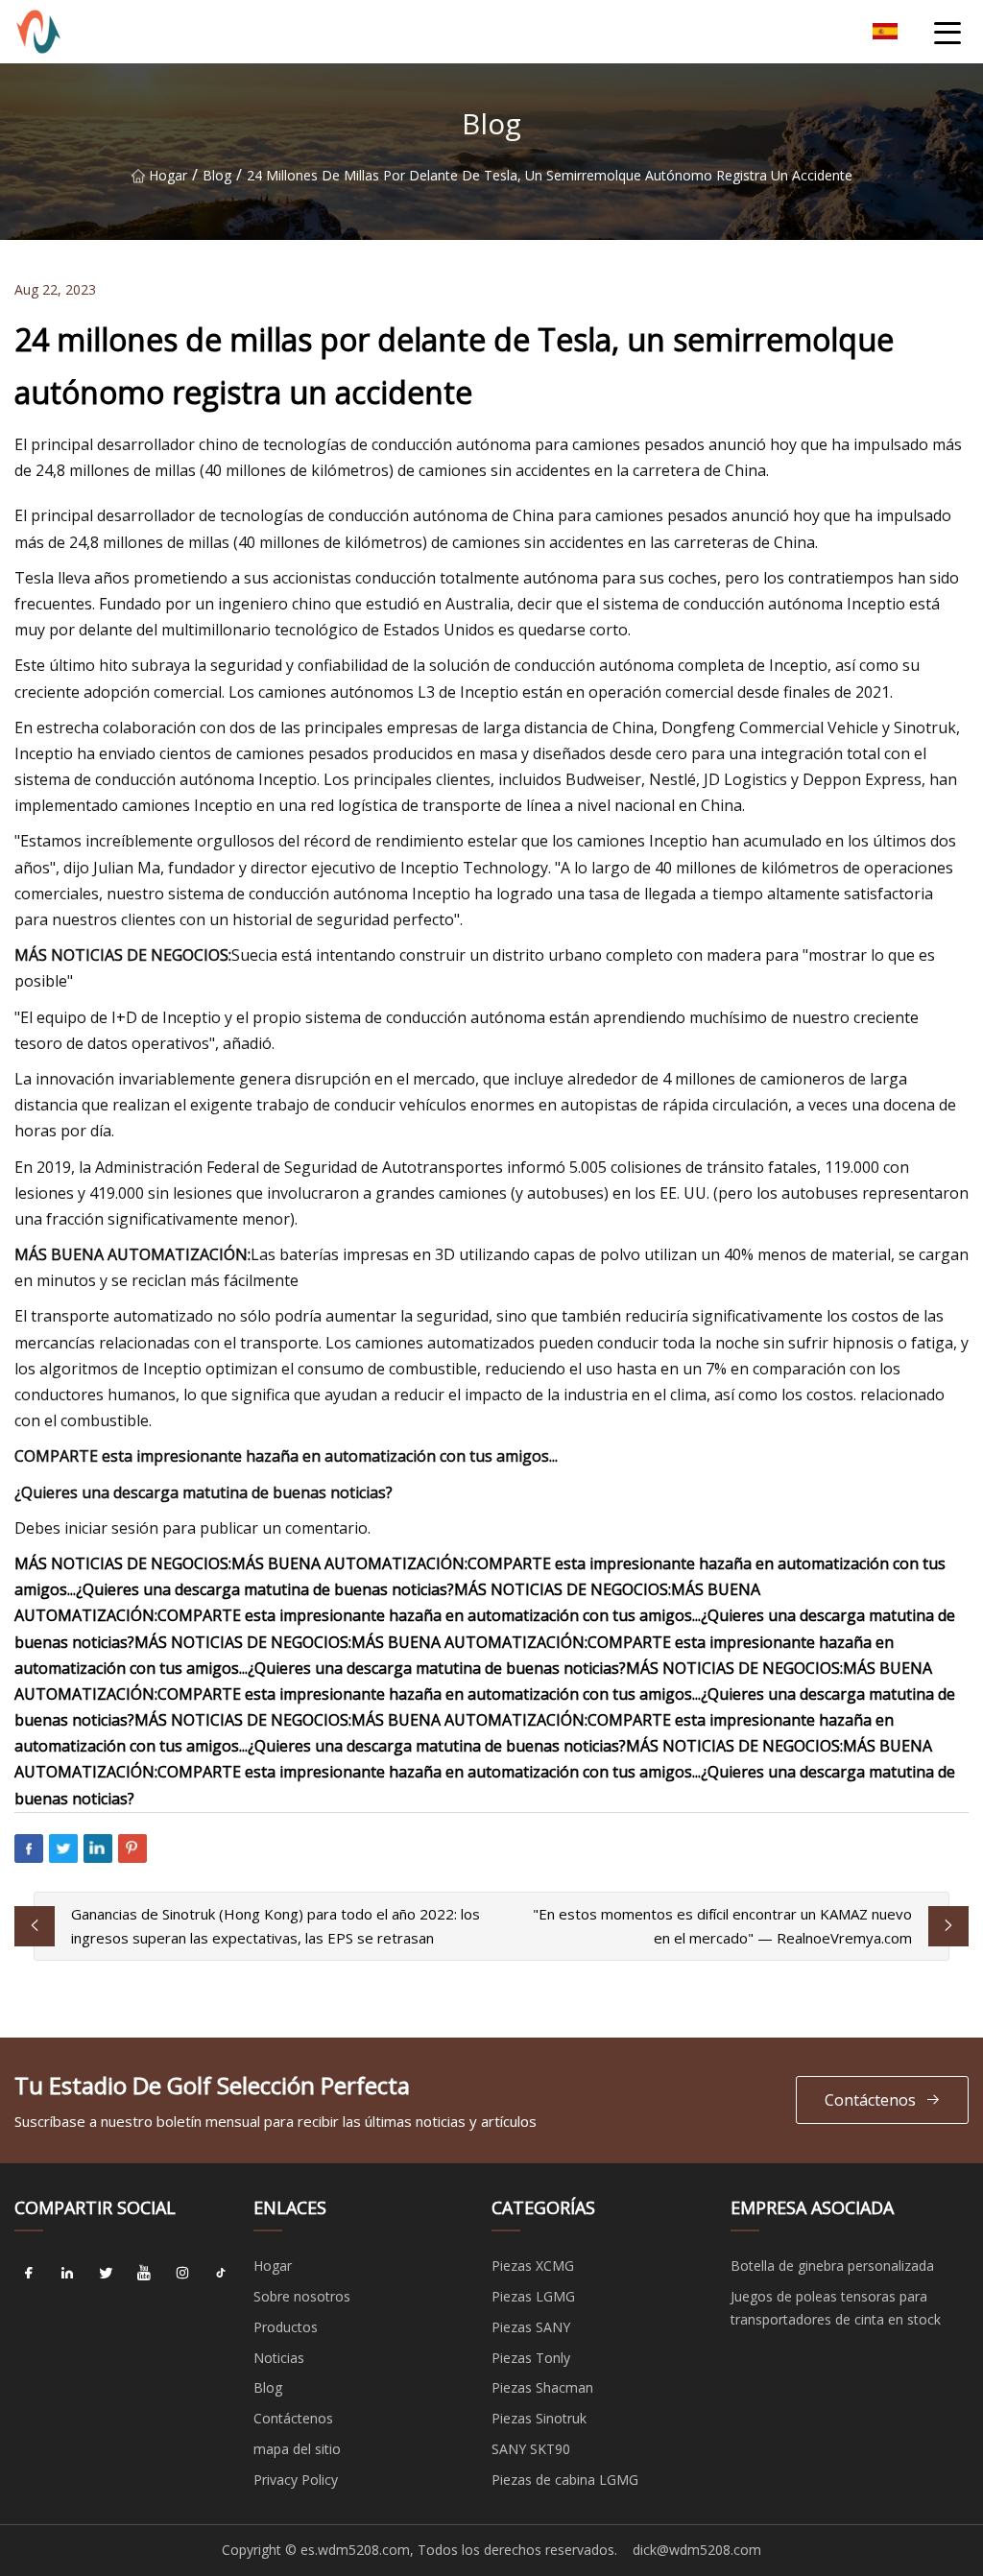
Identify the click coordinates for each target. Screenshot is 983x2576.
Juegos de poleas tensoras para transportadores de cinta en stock (836, 2308)
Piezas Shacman (542, 2387)
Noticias (279, 2358)
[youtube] (144, 2273)
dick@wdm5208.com (697, 2550)
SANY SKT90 (531, 2449)
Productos (286, 2327)
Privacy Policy (296, 2480)
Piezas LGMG (533, 2296)
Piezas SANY (531, 2327)
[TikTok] (221, 2273)
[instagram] (182, 2273)
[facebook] (29, 2273)
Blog (217, 175)
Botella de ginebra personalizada (832, 2266)
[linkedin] (67, 2273)
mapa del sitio (297, 2449)
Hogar (168, 175)
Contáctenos (870, 2100)
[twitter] (106, 2273)
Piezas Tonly (531, 2358)
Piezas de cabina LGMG (565, 2480)
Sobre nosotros (302, 2296)
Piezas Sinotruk (539, 2418)
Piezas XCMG (533, 2266)
